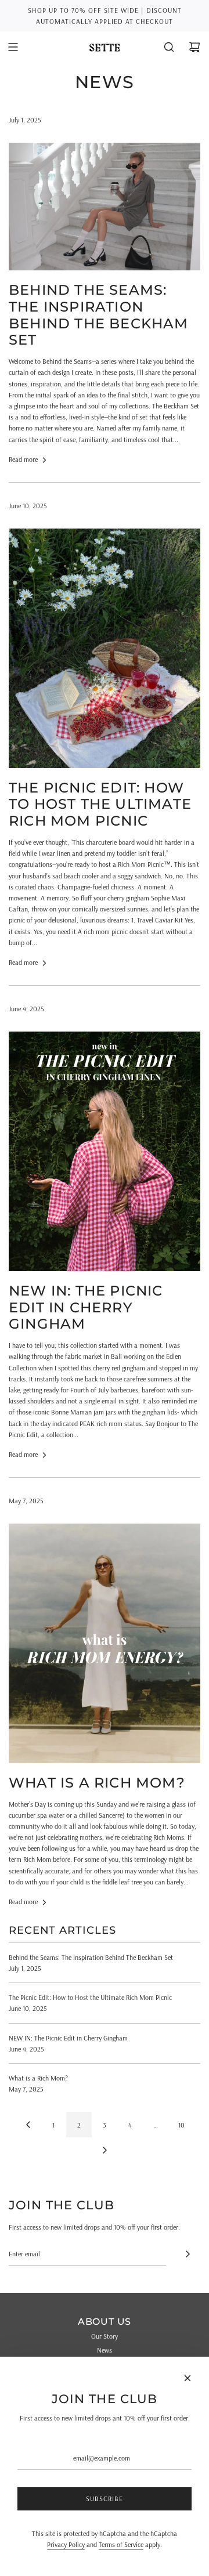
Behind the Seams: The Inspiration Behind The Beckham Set (99, 315)
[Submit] (188, 2254)
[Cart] (194, 47)
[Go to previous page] (28, 2125)
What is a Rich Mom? (97, 1783)
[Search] (169, 47)
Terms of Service (121, 2544)
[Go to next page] (105, 2150)
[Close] (188, 2378)
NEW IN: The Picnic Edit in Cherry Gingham (86, 1307)
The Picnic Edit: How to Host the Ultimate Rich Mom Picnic (100, 804)
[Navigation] (13, 47)
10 (181, 2125)
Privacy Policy (66, 2544)
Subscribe (105, 2499)
